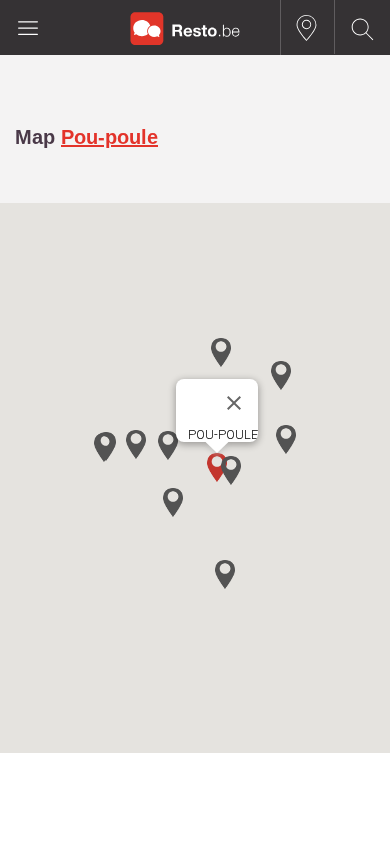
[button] (231, 470)
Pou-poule (109, 137)
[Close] (234, 403)
